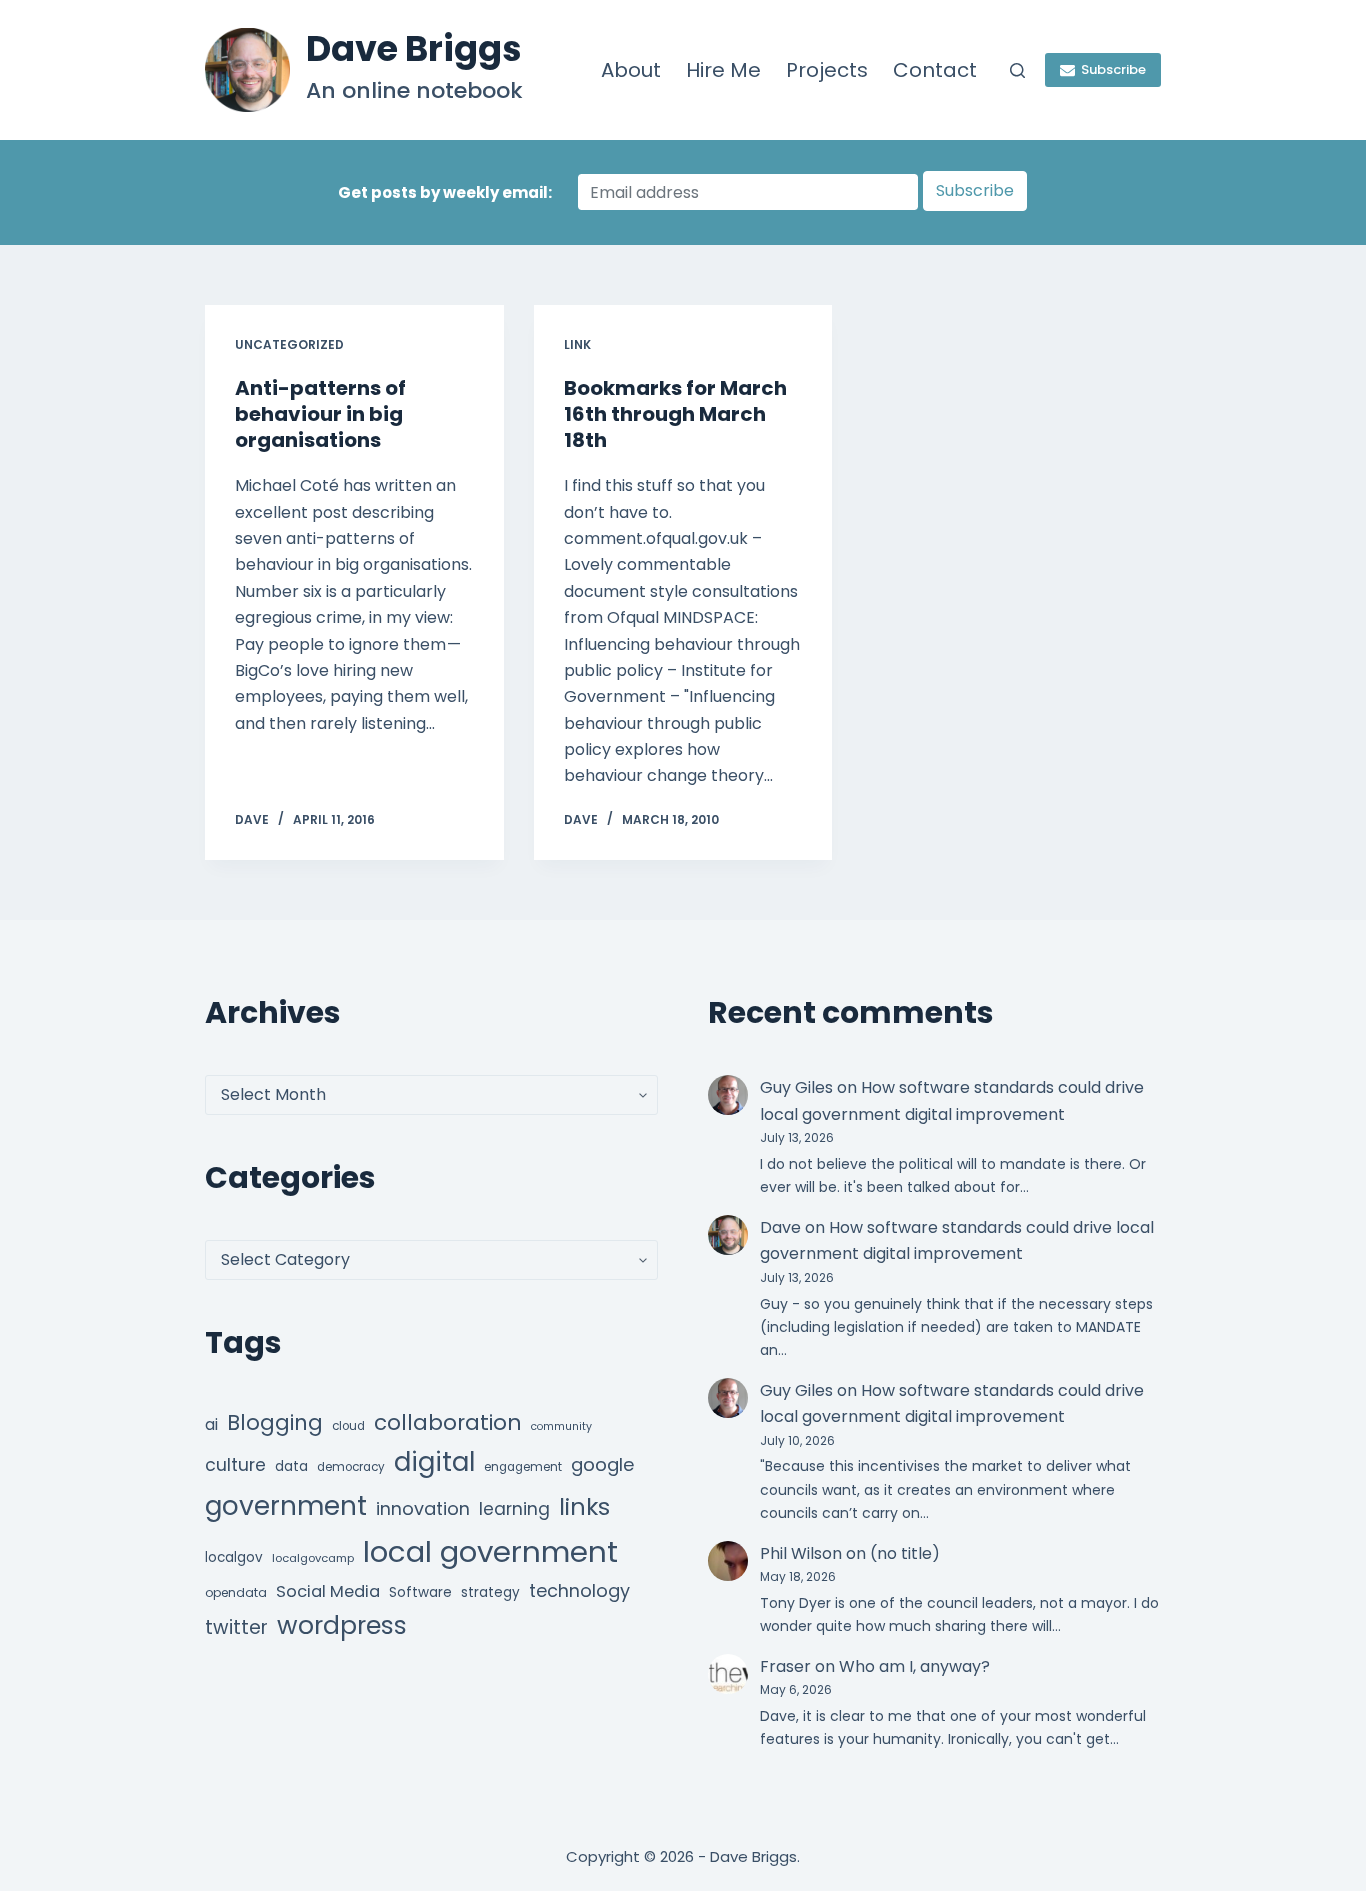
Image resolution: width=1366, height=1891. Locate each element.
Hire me (723, 70)
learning (514, 1509)
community (561, 1426)
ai (211, 1424)
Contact (935, 70)
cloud (348, 1426)
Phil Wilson (801, 1553)
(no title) (905, 1553)
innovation (423, 1508)
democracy (351, 1467)
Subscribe (1113, 69)
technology (579, 1590)
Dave (780, 1227)
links (584, 1506)
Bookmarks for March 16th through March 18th (675, 414)
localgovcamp (313, 1558)
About (631, 70)
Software (420, 1592)
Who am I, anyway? (914, 1666)
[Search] (1017, 70)
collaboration (448, 1422)
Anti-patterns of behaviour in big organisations (320, 414)
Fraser (785, 1666)
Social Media (328, 1591)
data (291, 1466)
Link (577, 344)
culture (235, 1465)
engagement (523, 1467)
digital (434, 1462)
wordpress (342, 1625)
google (602, 1464)
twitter (236, 1627)
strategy (490, 1592)
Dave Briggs (414, 48)
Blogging (275, 1422)
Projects (827, 70)
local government (490, 1551)
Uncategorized (289, 344)
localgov (234, 1557)
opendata (236, 1592)
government (286, 1505)
